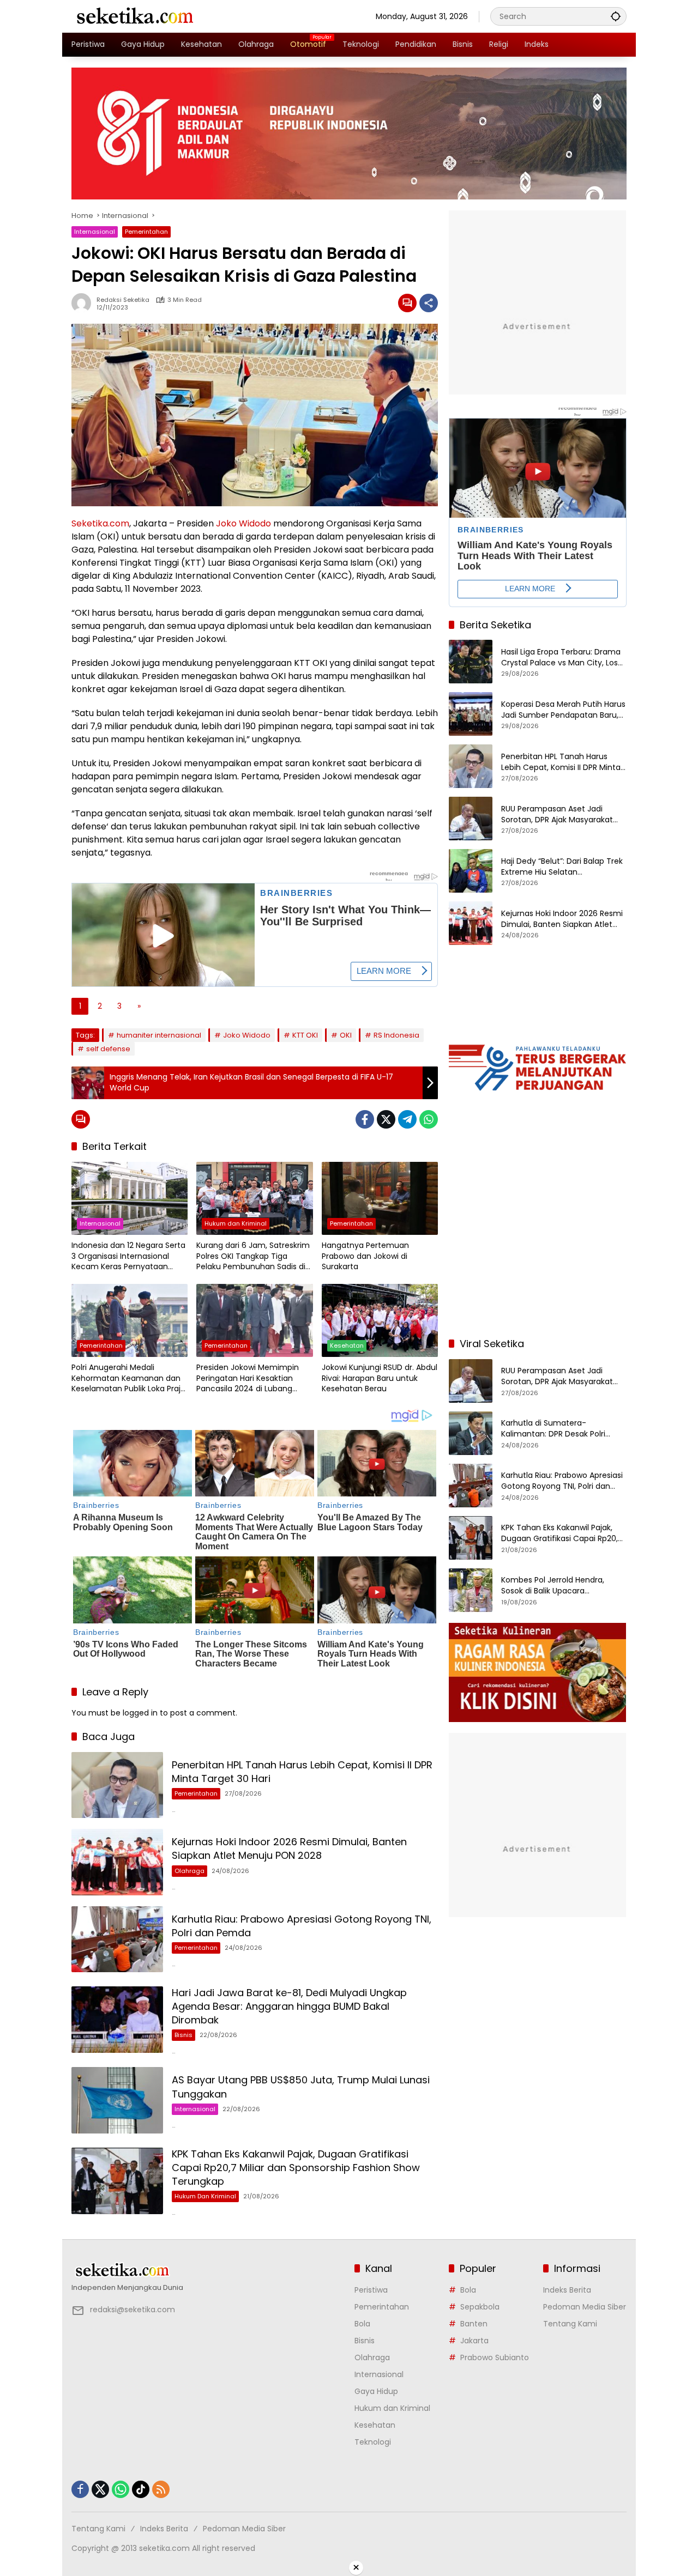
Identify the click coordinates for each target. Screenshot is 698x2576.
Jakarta (474, 2341)
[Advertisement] (538, 1257)
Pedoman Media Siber (585, 2307)
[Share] (429, 303)
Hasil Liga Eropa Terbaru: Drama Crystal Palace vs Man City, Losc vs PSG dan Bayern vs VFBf (562, 657)
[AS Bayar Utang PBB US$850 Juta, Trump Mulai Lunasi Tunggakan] (117, 2100)
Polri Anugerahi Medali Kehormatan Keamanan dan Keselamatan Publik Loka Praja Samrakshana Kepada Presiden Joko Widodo (128, 1378)
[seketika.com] (134, 16)
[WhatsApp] (429, 1119)
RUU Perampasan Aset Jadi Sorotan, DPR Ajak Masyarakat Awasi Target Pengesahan (557, 814)
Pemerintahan (146, 232)
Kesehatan (347, 1345)
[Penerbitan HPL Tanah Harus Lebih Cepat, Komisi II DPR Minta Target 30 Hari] (117, 1785)
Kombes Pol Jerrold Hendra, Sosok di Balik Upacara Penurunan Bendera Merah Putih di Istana (562, 1586)
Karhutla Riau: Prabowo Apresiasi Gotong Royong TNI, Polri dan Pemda (562, 1481)
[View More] (207, 2270)
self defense (108, 1049)
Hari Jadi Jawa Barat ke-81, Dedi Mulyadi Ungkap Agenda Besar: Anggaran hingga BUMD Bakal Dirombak (289, 2006)
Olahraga (189, 1871)
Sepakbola (480, 2307)
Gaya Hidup (376, 2391)
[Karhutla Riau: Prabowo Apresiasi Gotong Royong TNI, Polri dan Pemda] (117, 1939)
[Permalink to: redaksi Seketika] (84, 303)
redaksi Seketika (123, 300)
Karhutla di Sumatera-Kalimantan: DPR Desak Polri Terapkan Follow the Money (553, 1429)
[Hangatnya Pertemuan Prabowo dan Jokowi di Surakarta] (380, 1198)
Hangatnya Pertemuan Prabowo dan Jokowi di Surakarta (365, 1256)
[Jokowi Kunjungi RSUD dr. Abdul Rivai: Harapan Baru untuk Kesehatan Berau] (380, 1320)
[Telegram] (407, 1119)
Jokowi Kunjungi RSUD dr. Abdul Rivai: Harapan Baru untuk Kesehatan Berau (380, 1378)
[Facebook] (365, 1119)
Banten (474, 2324)
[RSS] (161, 2489)
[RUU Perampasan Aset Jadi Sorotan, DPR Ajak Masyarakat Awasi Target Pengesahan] (471, 819)
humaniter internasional (159, 1035)
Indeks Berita (567, 2290)
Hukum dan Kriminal (236, 1223)
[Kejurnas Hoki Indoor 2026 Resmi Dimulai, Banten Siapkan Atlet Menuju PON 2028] (117, 1862)
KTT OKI (305, 1035)
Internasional (95, 232)
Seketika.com (100, 523)
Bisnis (183, 2035)
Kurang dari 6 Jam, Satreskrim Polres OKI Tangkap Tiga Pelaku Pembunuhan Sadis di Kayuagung (253, 1256)
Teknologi (373, 2442)
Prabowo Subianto (495, 2357)
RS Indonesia (396, 1035)
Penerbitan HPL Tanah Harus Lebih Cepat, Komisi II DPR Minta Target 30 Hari (561, 762)
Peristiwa (371, 2290)
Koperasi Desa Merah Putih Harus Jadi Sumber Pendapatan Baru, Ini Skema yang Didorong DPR (563, 710)
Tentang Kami (570, 2324)
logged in (140, 1713)
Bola (362, 2324)
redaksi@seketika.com (133, 2310)
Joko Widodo (243, 523)
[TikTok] (141, 2489)
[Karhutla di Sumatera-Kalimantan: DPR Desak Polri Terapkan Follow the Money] (471, 1433)
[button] (616, 16)
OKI (346, 1035)
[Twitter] (386, 1119)
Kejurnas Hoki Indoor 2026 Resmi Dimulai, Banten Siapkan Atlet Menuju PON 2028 (289, 1848)
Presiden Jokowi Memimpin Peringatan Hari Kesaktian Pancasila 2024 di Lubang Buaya (248, 1378)
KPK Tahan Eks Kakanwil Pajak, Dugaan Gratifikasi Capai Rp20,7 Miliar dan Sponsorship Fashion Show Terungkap (296, 2168)
